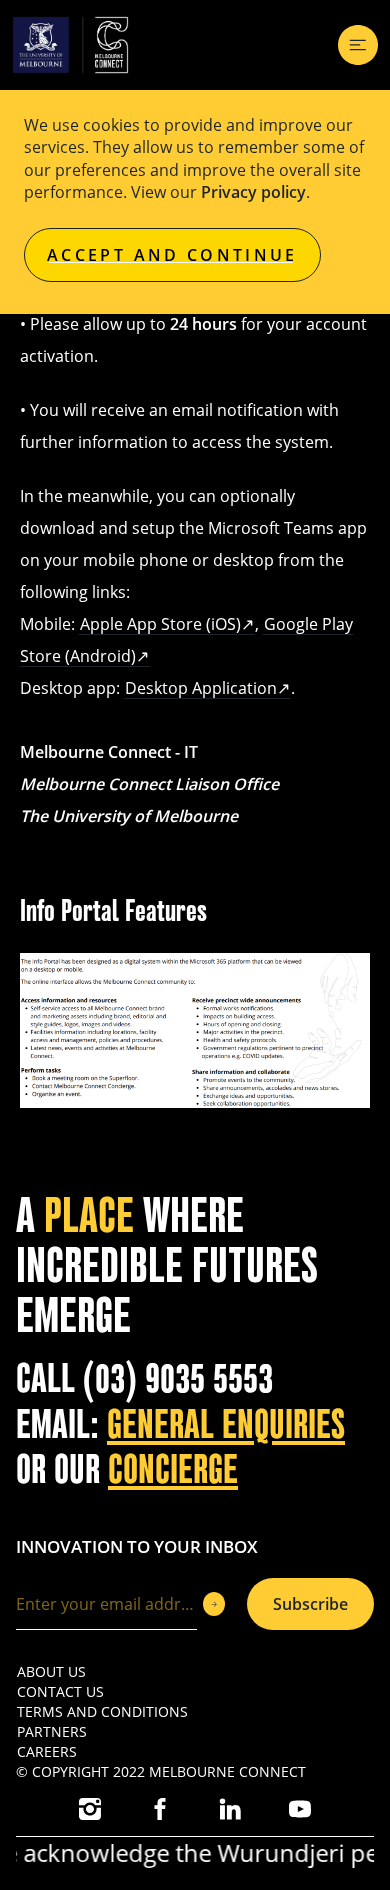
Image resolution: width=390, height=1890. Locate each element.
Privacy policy (253, 192)
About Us (51, 1671)
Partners (52, 1731)
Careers (47, 1751)
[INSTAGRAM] (90, 1809)
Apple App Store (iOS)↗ (167, 624)
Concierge (173, 1470)
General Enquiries (226, 1425)
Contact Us (60, 1691)
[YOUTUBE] (300, 1809)
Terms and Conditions (102, 1711)
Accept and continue (172, 255)
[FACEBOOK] (160, 1809)
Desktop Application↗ (207, 688)
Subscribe (310, 1604)
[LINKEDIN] (230, 1809)
